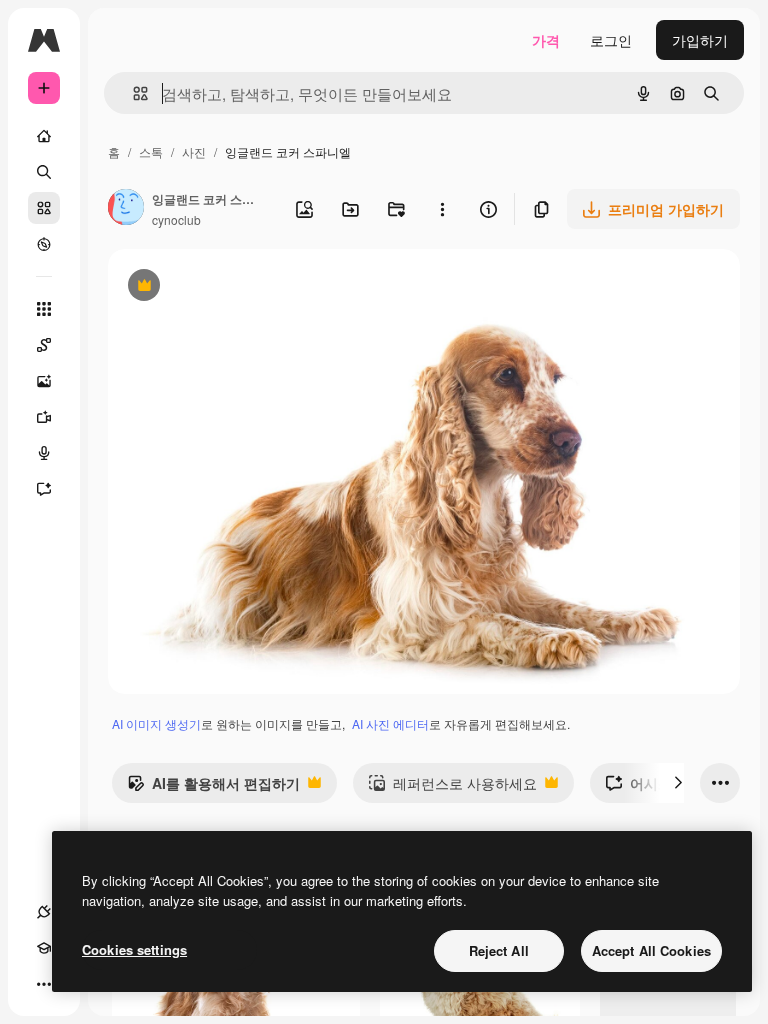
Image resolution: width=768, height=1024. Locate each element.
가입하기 (700, 40)
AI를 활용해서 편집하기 (213, 788)
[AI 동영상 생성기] (44, 417)
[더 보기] (44, 984)
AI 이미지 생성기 (156, 723)
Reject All (499, 950)
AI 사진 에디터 (390, 723)
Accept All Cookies (651, 950)
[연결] (44, 912)
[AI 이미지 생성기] (44, 381)
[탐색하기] (44, 244)
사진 (194, 151)
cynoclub (176, 219)
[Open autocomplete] (132, 93)
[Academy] (44, 948)
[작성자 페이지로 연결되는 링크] (126, 209)
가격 (546, 40)
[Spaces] (44, 345)
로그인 (611, 40)
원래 (223, 287)
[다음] (678, 783)
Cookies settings (134, 949)
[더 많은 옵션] (442, 209)
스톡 (151, 151)
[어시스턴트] (44, 489)
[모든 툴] (44, 309)
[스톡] (44, 208)
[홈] (44, 136)
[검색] (44, 172)
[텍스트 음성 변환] (44, 453)
